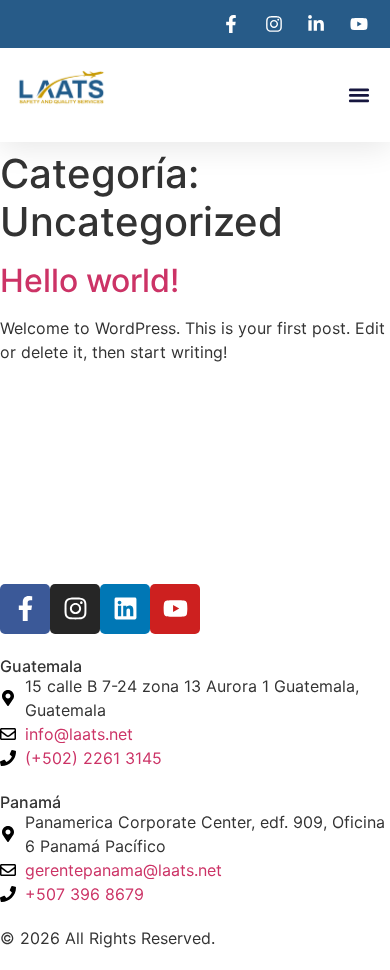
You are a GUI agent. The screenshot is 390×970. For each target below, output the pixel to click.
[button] (358, 95)
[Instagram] (75, 609)
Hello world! (89, 280)
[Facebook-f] (25, 609)
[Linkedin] (125, 609)
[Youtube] (175, 609)
